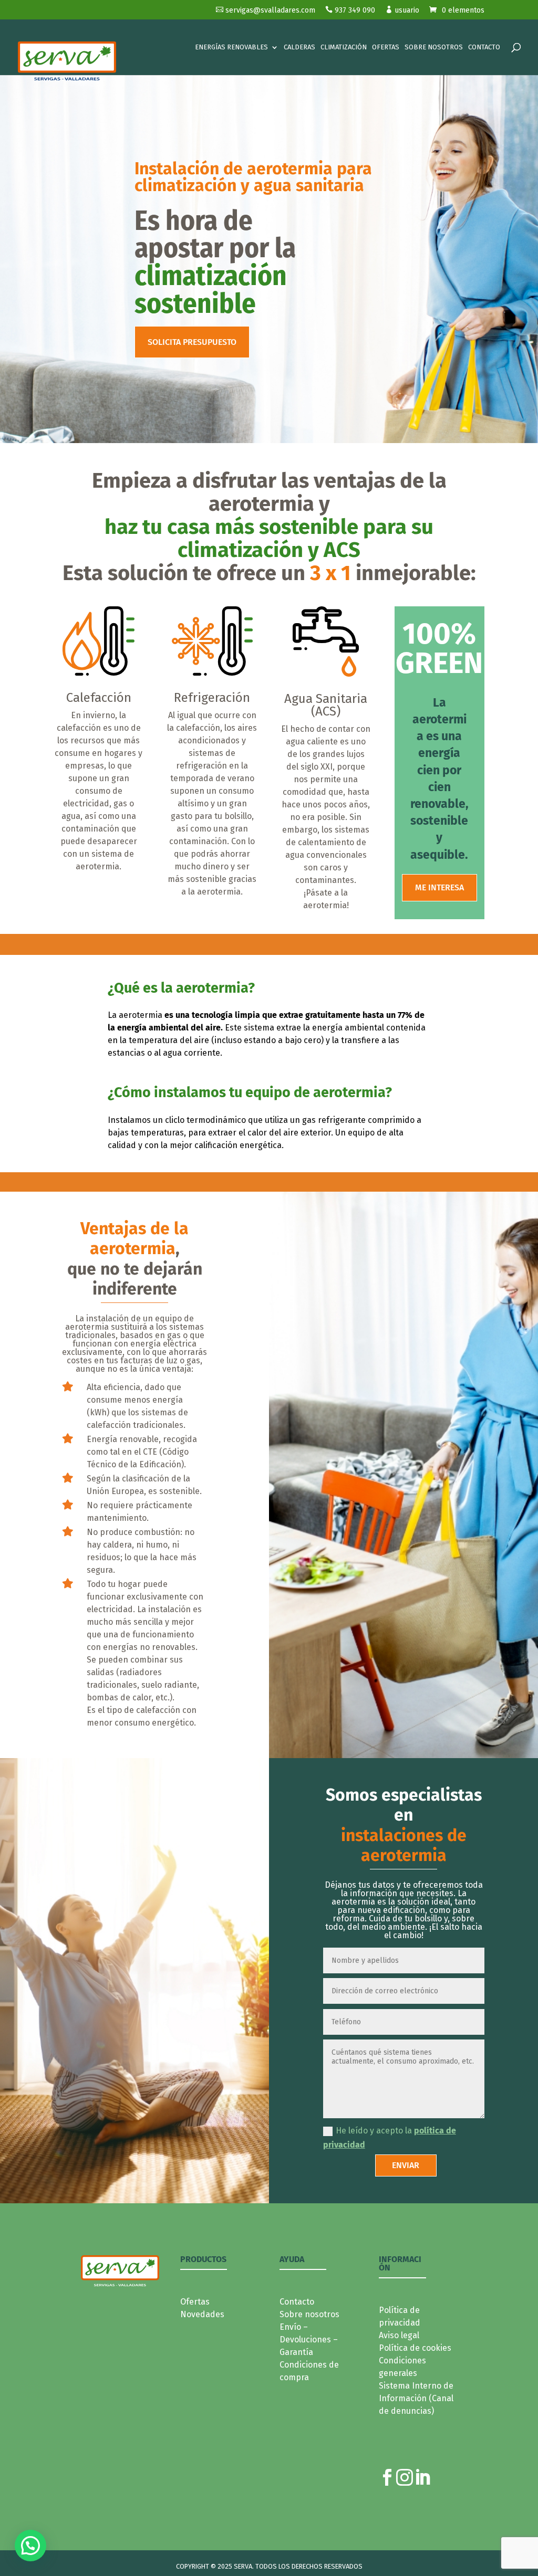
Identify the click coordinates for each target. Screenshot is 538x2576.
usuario (402, 10)
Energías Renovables (231, 47)
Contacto (484, 47)
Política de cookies (415, 2348)
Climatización (344, 47)
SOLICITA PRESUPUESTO (192, 342)
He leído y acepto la (390, 2138)
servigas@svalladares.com (266, 10)
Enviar (406, 2165)
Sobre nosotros (309, 2314)
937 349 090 (350, 10)
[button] (30, 2546)
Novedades (202, 2314)
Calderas (299, 47)
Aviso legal (399, 2335)
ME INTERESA (439, 887)
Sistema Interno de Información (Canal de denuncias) (416, 2398)
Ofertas (386, 47)
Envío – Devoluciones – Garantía (309, 2340)
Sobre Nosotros (434, 47)
